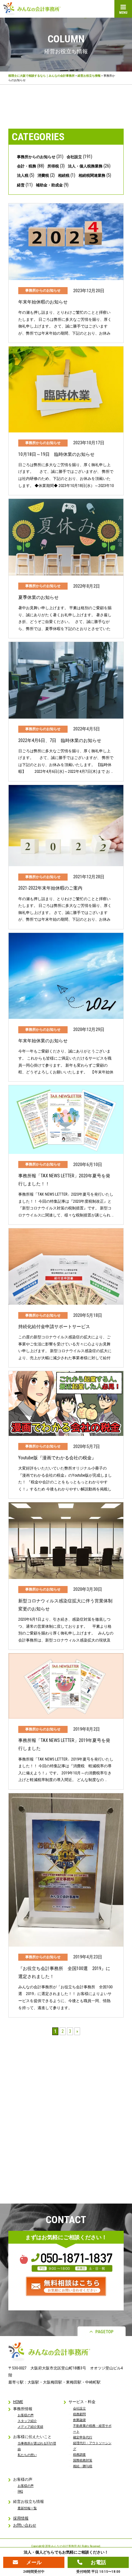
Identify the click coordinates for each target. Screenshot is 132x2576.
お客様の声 (26, 2415)
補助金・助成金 (49, 185)
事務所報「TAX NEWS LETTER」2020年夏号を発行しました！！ (64, 1180)
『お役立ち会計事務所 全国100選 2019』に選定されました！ (64, 1972)
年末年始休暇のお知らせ (43, 302)
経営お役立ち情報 (89, 76)
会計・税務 (27, 166)
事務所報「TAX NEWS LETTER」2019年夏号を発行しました (64, 1744)
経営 (21, 185)
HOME (18, 2402)
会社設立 (74, 157)
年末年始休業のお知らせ (43, 1041)
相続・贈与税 (83, 2466)
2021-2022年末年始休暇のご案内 (50, 888)
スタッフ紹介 (27, 2421)
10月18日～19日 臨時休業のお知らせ (56, 454)
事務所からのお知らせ (36, 157)
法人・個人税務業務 (85, 166)
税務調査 (79, 2455)
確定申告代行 (83, 2437)
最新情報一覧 (27, 2508)
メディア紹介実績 (30, 2427)
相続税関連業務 (92, 175)
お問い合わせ (25, 2525)
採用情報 (21, 2518)
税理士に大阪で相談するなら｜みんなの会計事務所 (41, 76)
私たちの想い (27, 2455)
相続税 (64, 175)
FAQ (20, 2491)
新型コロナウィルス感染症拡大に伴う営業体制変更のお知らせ (65, 1605)
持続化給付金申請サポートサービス (54, 1326)
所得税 (53, 166)
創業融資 (79, 2420)
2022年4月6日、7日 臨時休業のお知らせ (60, 740)
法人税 (23, 175)
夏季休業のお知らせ (38, 597)
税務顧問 (79, 2414)
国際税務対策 (83, 2460)
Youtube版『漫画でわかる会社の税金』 (57, 1458)
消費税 (43, 175)
